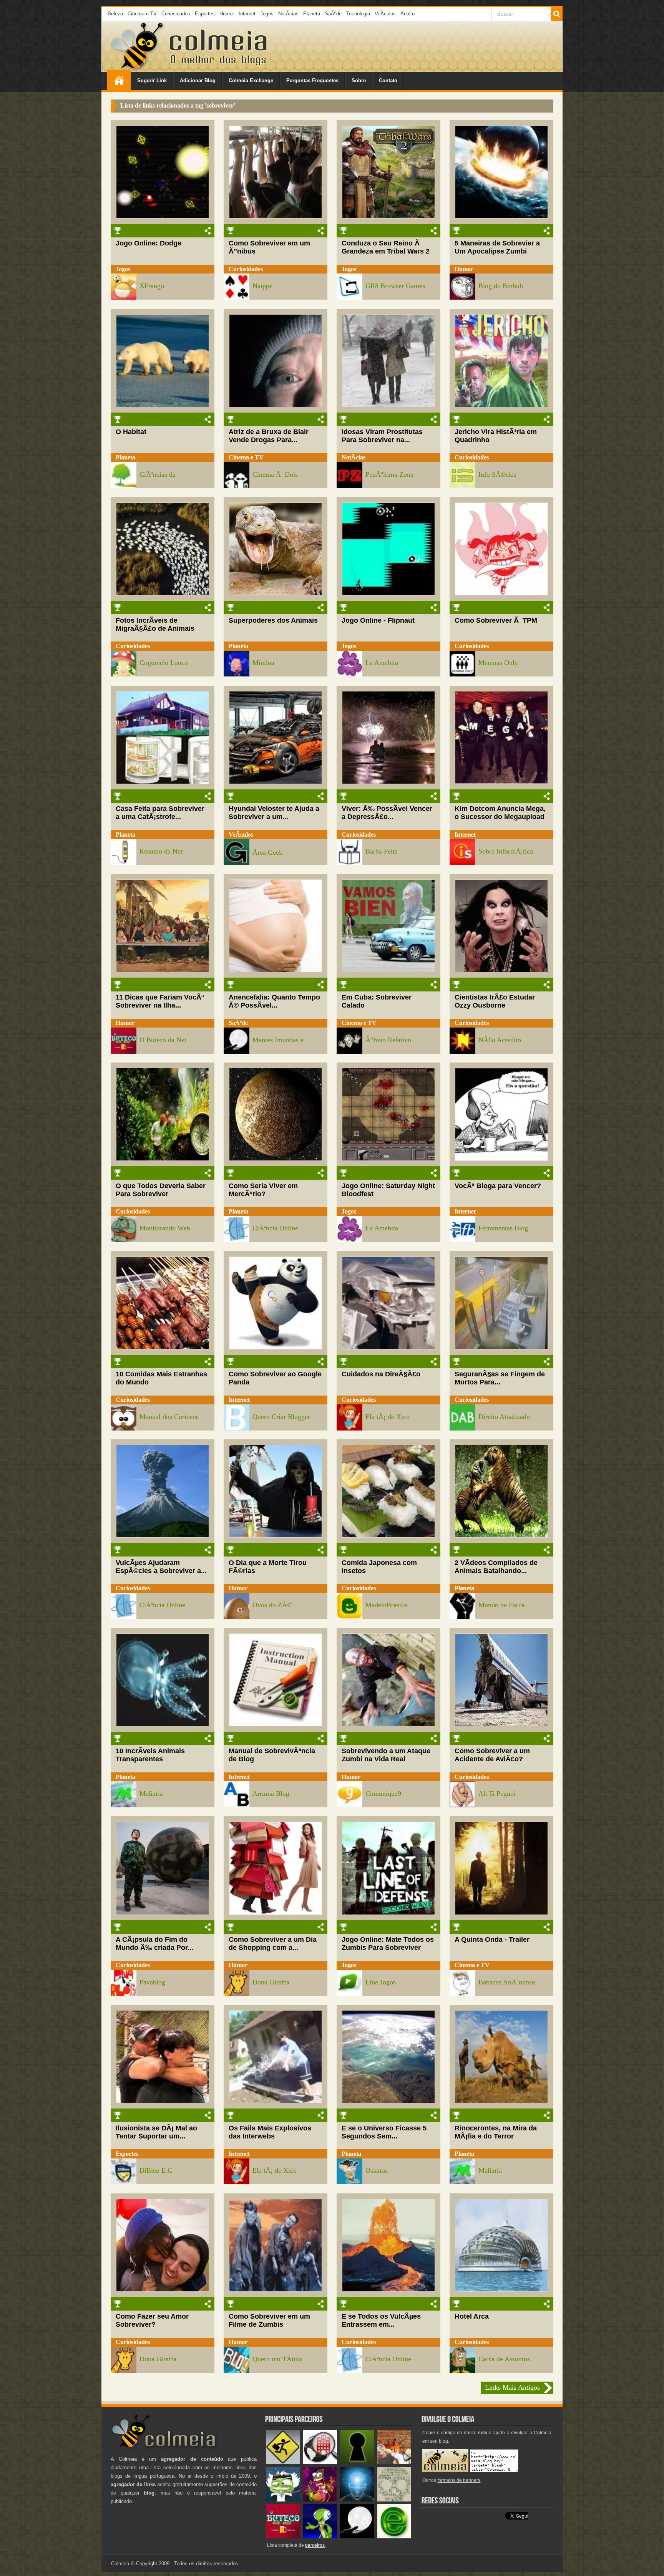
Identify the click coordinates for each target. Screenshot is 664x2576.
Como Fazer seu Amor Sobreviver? (152, 2320)
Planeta (312, 14)
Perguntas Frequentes (312, 80)
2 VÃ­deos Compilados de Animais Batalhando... (496, 1567)
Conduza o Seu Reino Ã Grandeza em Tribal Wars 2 (386, 247)
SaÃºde (333, 14)
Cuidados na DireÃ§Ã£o (381, 1374)
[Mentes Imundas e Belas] (357, 2537)
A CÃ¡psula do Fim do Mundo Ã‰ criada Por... (154, 1944)
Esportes (205, 14)
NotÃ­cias (288, 14)
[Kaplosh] (394, 2462)
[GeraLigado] (283, 2500)
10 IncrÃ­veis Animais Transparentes (150, 1755)
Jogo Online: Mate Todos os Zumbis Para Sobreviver (388, 1944)
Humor (227, 14)
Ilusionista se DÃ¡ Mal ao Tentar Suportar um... (156, 2132)
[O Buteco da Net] (283, 2537)
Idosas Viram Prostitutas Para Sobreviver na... (382, 436)
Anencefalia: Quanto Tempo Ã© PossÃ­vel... (274, 1001)
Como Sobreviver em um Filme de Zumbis (269, 2320)
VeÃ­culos (385, 14)
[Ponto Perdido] (357, 2462)
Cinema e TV (142, 14)
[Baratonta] (320, 2500)
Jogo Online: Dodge (149, 243)
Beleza (115, 14)
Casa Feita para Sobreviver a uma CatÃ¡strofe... (160, 813)
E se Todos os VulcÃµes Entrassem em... (381, 2320)
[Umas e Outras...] (394, 2500)
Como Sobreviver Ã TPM (496, 620)
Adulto (408, 14)
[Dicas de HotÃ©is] (320, 2462)
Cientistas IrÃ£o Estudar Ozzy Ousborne (495, 1001)
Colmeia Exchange (251, 80)
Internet (247, 14)
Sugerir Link (152, 80)
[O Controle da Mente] (357, 2500)
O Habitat (131, 432)
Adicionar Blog (198, 80)
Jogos (267, 14)
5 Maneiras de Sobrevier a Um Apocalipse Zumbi (497, 247)
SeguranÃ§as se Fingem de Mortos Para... (500, 1378)
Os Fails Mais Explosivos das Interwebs (270, 2132)
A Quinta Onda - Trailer (492, 1939)
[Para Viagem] (283, 2462)
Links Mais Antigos (512, 2387)
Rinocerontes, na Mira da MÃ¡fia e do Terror (496, 2132)
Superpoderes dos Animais (273, 620)
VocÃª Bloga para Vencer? (498, 1186)
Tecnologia (358, 14)
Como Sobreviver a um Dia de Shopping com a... (273, 1944)
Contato (388, 80)
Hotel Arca (472, 2316)
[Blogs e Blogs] (394, 2537)
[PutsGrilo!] (320, 2537)
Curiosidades (176, 14)
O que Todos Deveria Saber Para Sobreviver (161, 1190)
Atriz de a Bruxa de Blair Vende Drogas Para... (269, 436)
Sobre (359, 80)
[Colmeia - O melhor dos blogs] (138, 69)
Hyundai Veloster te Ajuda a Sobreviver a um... (274, 813)
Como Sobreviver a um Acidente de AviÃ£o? (492, 1755)
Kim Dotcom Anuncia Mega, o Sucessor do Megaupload (500, 813)
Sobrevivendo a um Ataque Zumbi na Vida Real (386, 1755)
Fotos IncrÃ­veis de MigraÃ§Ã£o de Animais (155, 624)
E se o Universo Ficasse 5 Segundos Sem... (384, 2132)
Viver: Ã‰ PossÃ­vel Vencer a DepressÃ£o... (387, 813)
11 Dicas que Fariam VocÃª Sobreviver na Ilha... (160, 1001)
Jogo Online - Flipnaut (378, 620)
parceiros (315, 2545)
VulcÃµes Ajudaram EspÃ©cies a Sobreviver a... (161, 1567)
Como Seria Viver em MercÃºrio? (263, 1190)
